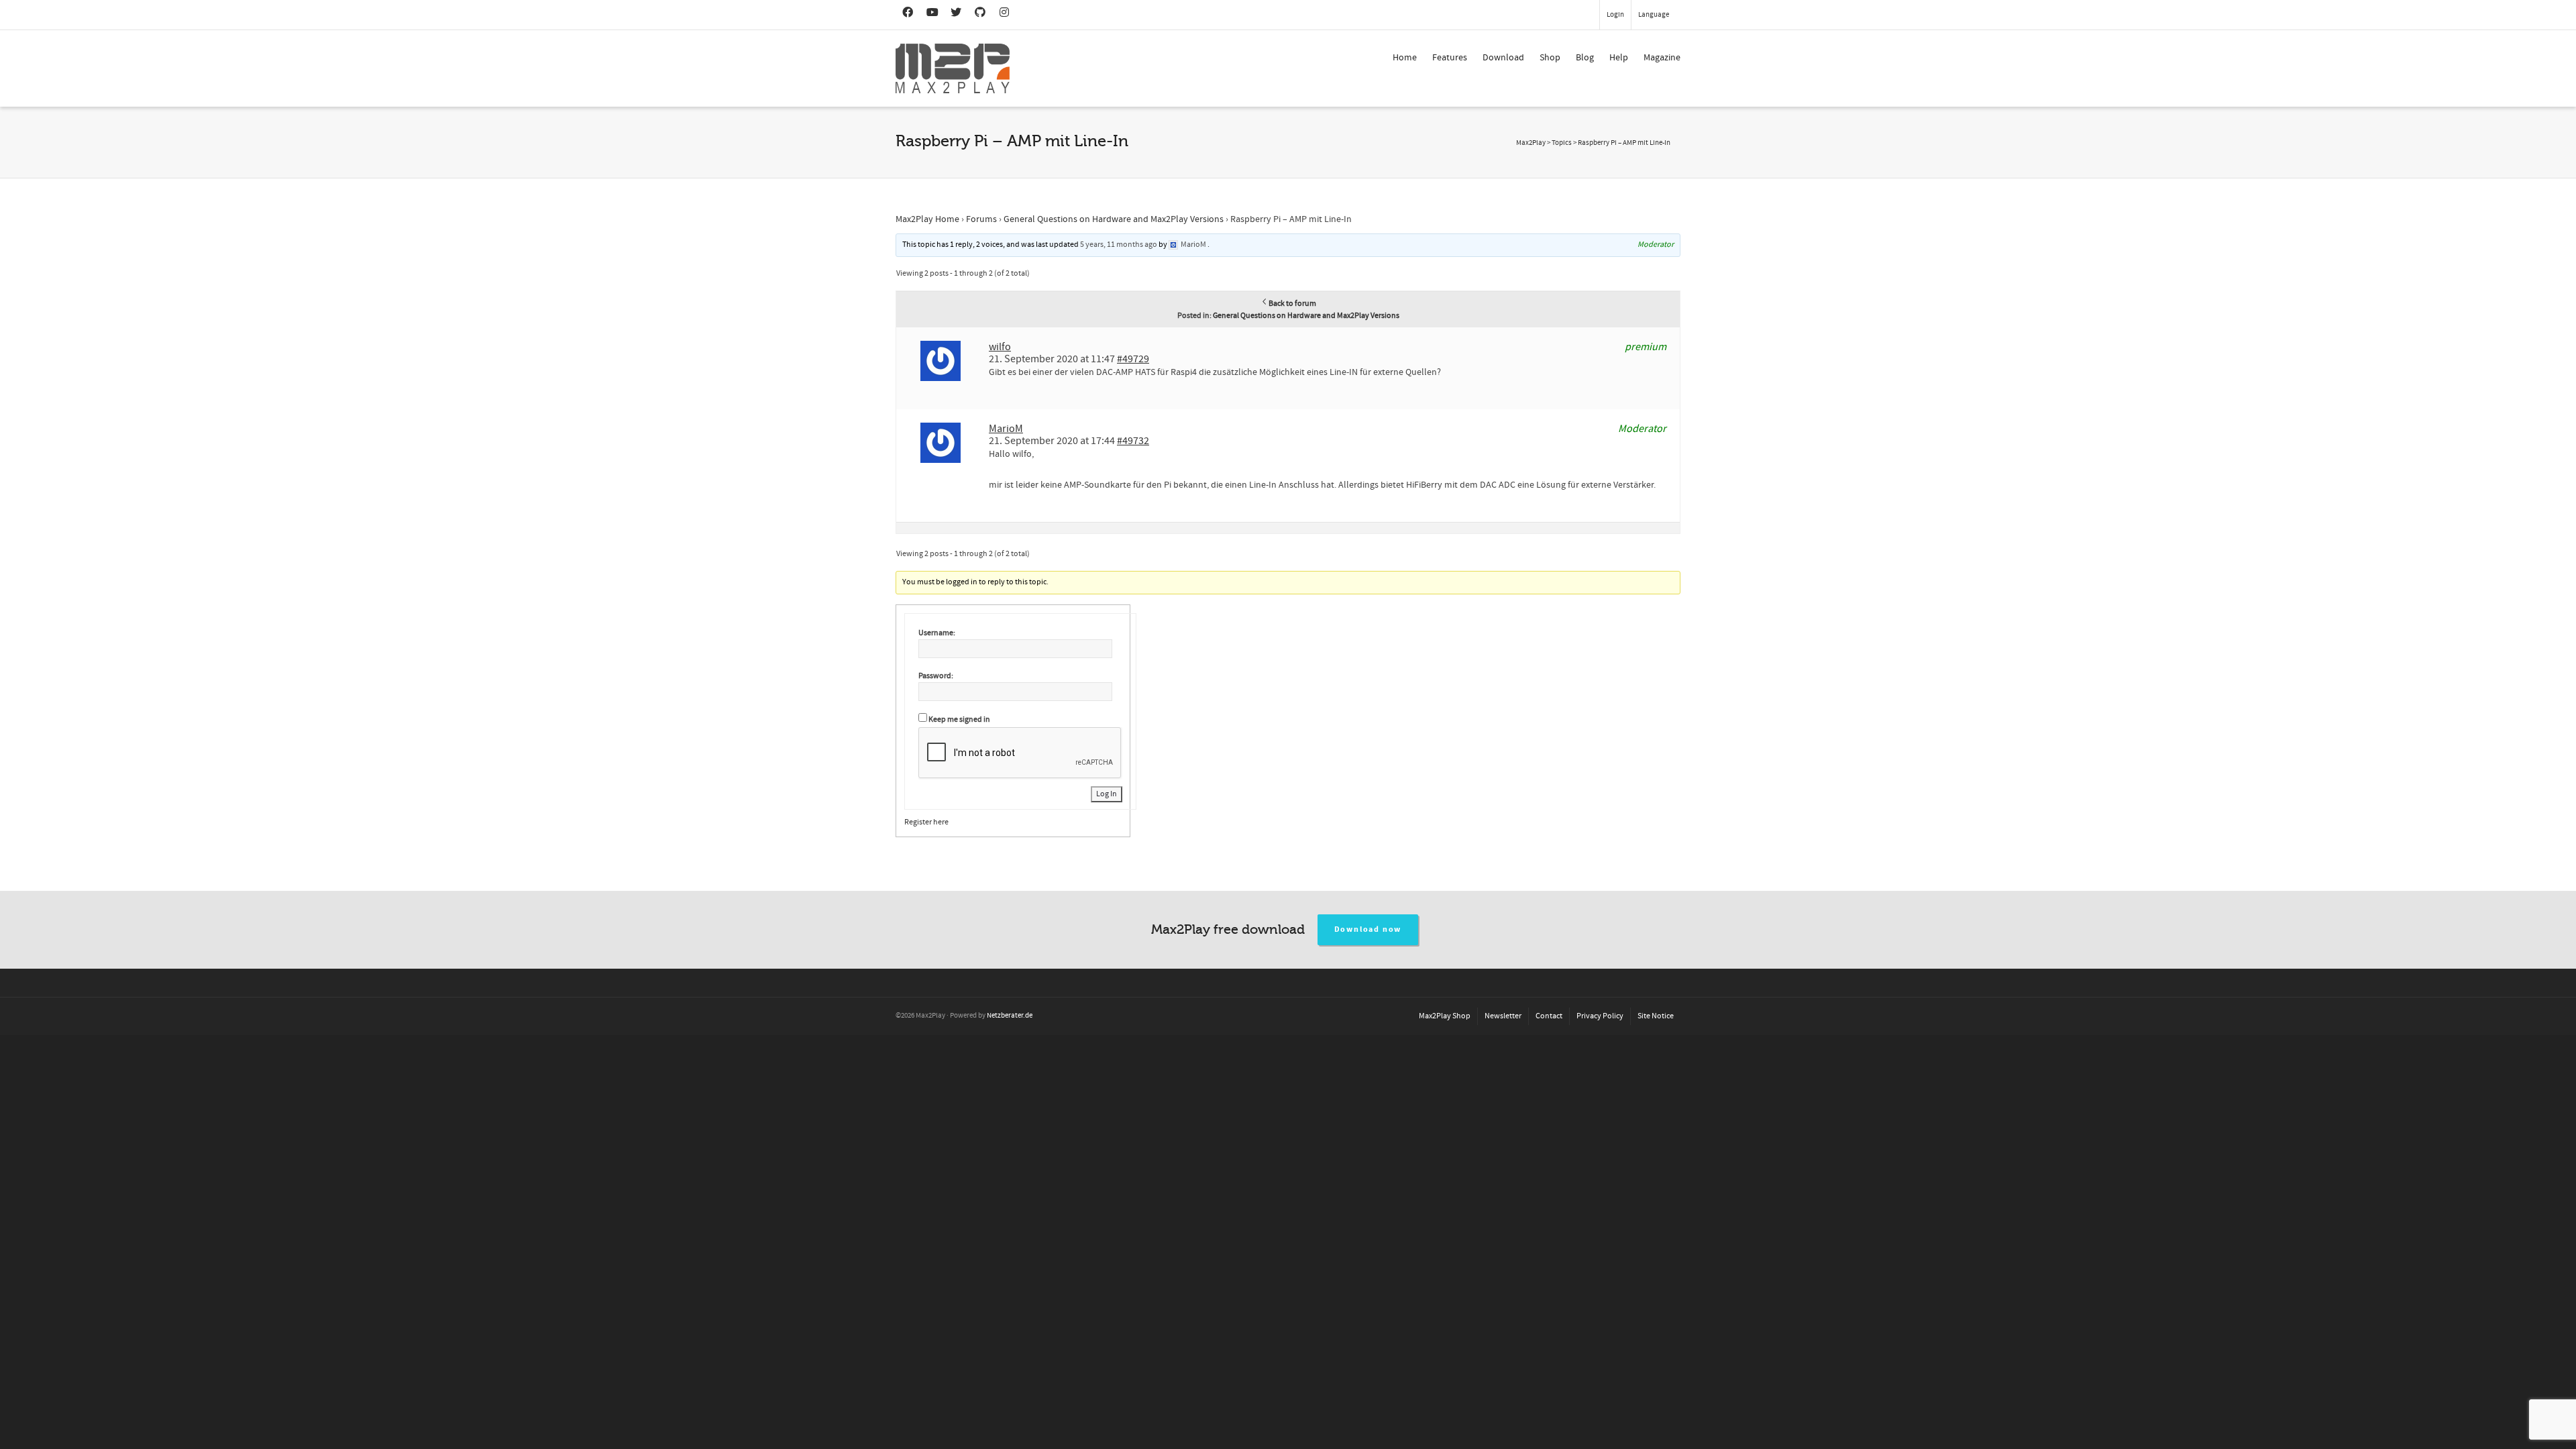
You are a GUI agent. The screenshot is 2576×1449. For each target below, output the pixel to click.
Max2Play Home (927, 219)
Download (1503, 58)
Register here (926, 822)
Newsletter (1503, 1016)
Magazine (1662, 58)
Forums (981, 219)
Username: (937, 633)
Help (1619, 58)
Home (1405, 58)
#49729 (1133, 359)
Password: (936, 676)
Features (1450, 58)
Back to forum (1292, 304)
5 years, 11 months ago (1119, 245)
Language (1654, 15)
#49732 (1133, 441)
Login (1615, 15)
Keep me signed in (959, 719)
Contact (1549, 1016)
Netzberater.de (1010, 1016)
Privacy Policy (1600, 1016)
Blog (1585, 58)
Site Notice (1656, 1016)
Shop (1550, 58)
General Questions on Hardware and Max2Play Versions (1114, 219)
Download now (1368, 929)
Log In (1107, 794)
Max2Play (1531, 143)
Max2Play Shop (1445, 1016)
